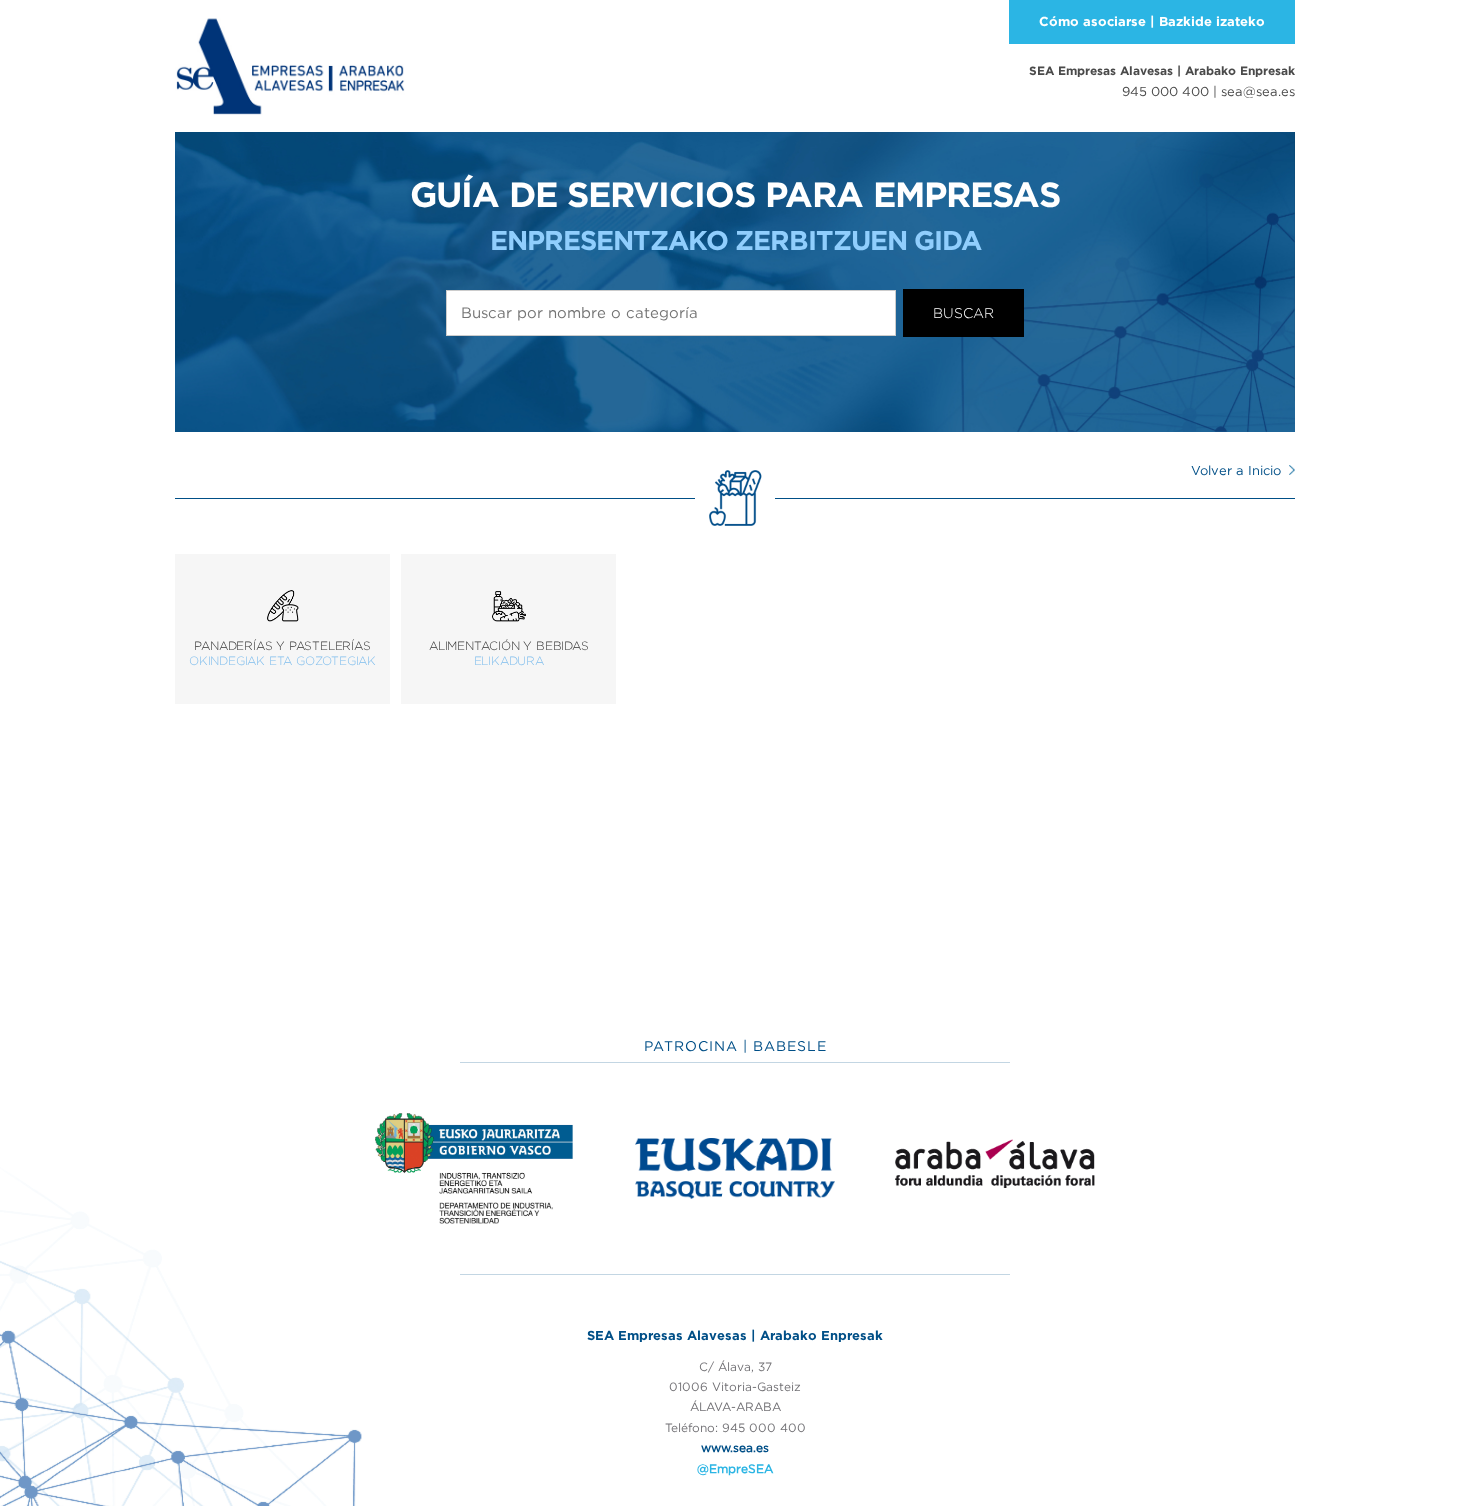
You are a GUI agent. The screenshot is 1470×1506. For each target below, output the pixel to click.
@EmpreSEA (735, 1468)
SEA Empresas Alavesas (1162, 70)
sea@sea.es (1258, 91)
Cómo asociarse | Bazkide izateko (1152, 21)
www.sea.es (735, 1447)
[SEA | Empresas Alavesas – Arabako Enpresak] (290, 63)
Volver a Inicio (1236, 470)
